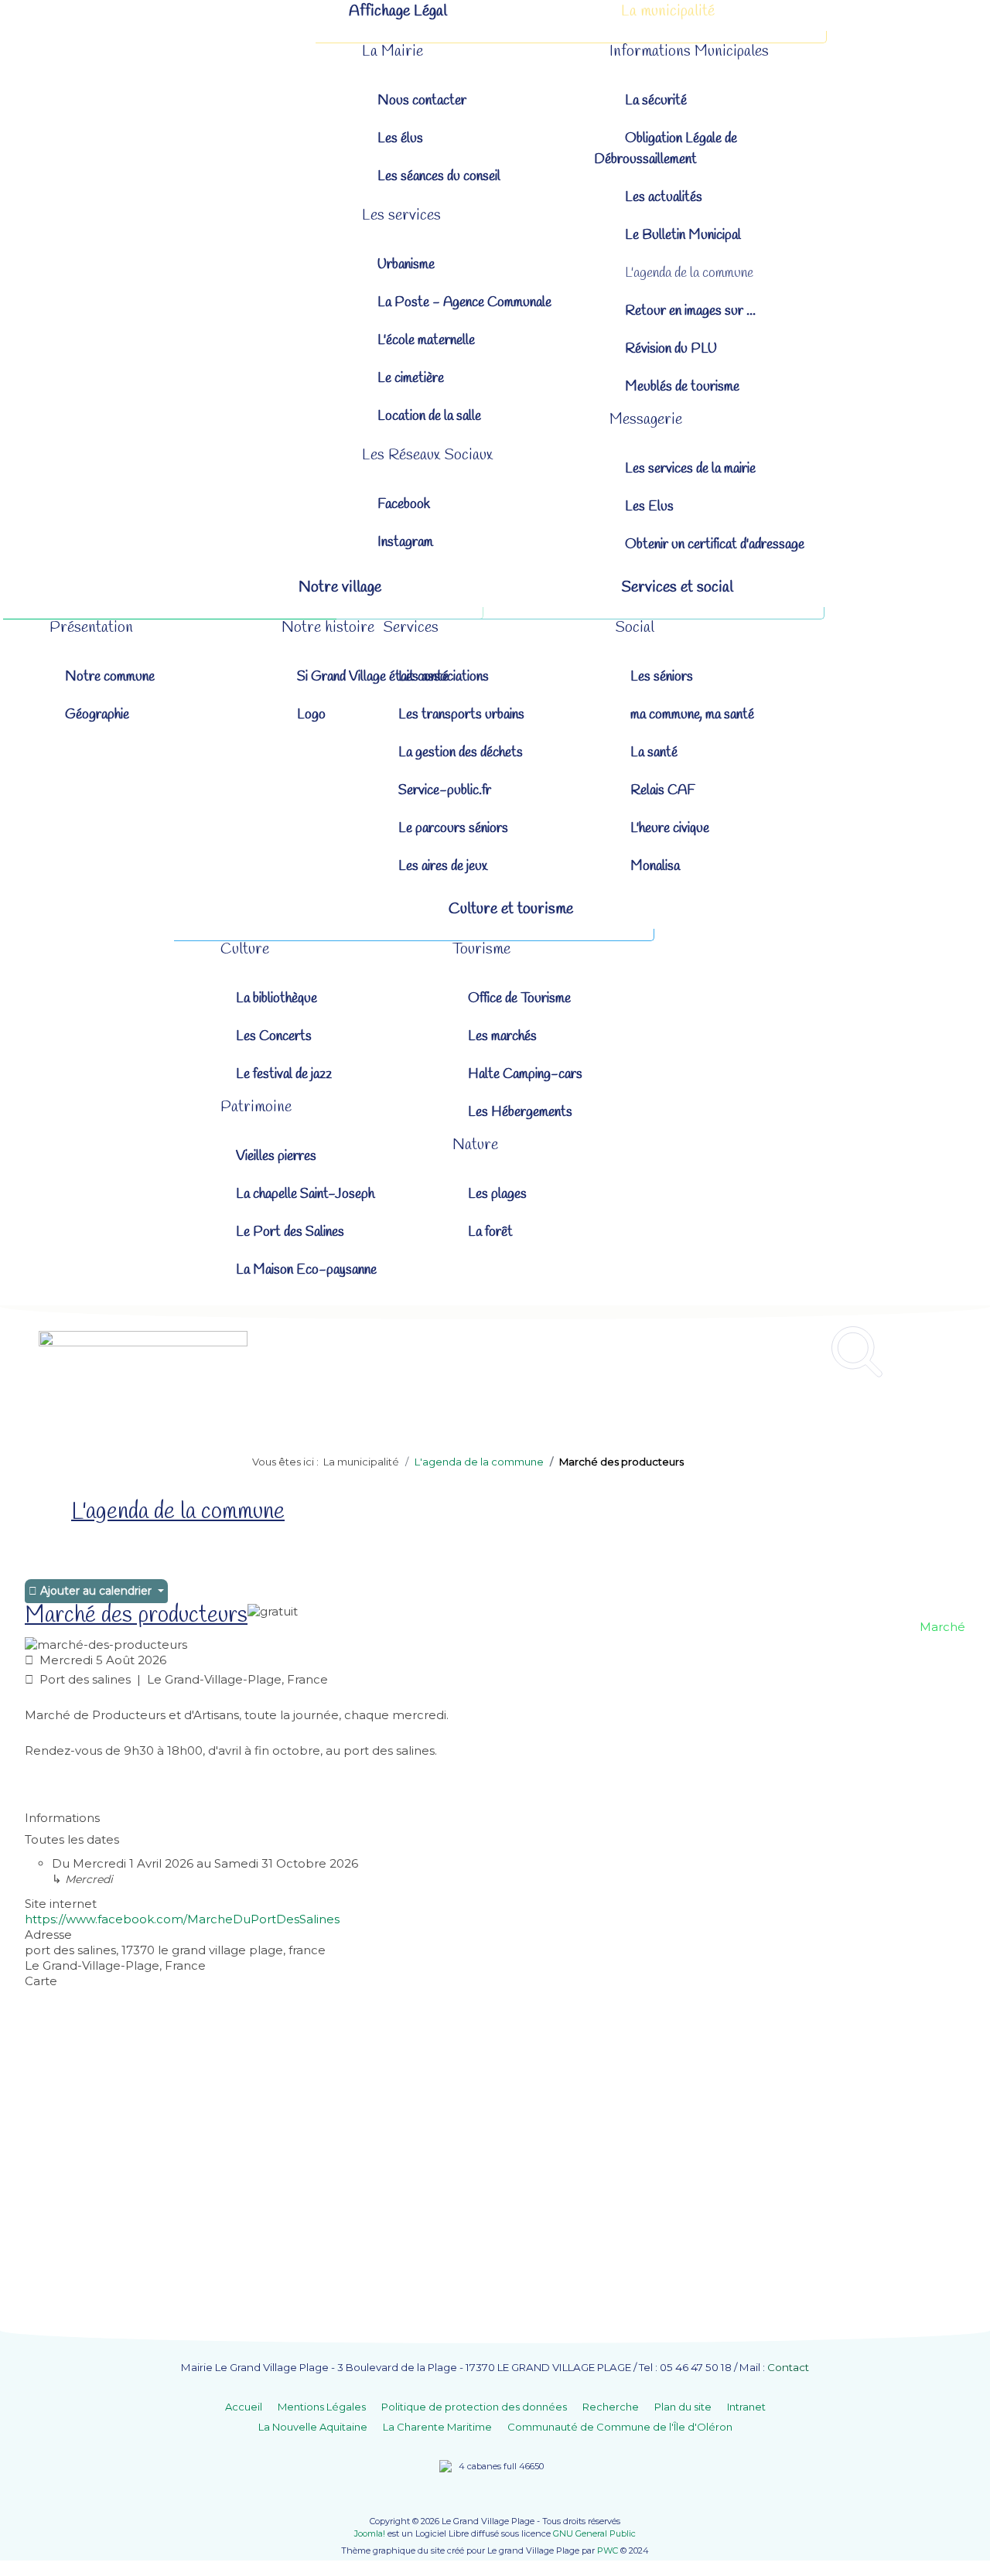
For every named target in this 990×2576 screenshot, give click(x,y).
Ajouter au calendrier (96, 1591)
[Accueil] (221, 12)
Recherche (611, 2407)
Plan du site (683, 2407)
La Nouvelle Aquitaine (313, 2427)
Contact (788, 2367)
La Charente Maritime (437, 2427)
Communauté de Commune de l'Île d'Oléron (620, 2427)
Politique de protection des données (474, 2407)
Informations (62, 1818)
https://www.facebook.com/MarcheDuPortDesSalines (182, 1919)
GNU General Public (594, 2533)
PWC (608, 2550)
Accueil (244, 2407)
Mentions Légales (322, 2407)
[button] (393, 51)
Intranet (746, 2407)
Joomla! (370, 2533)
